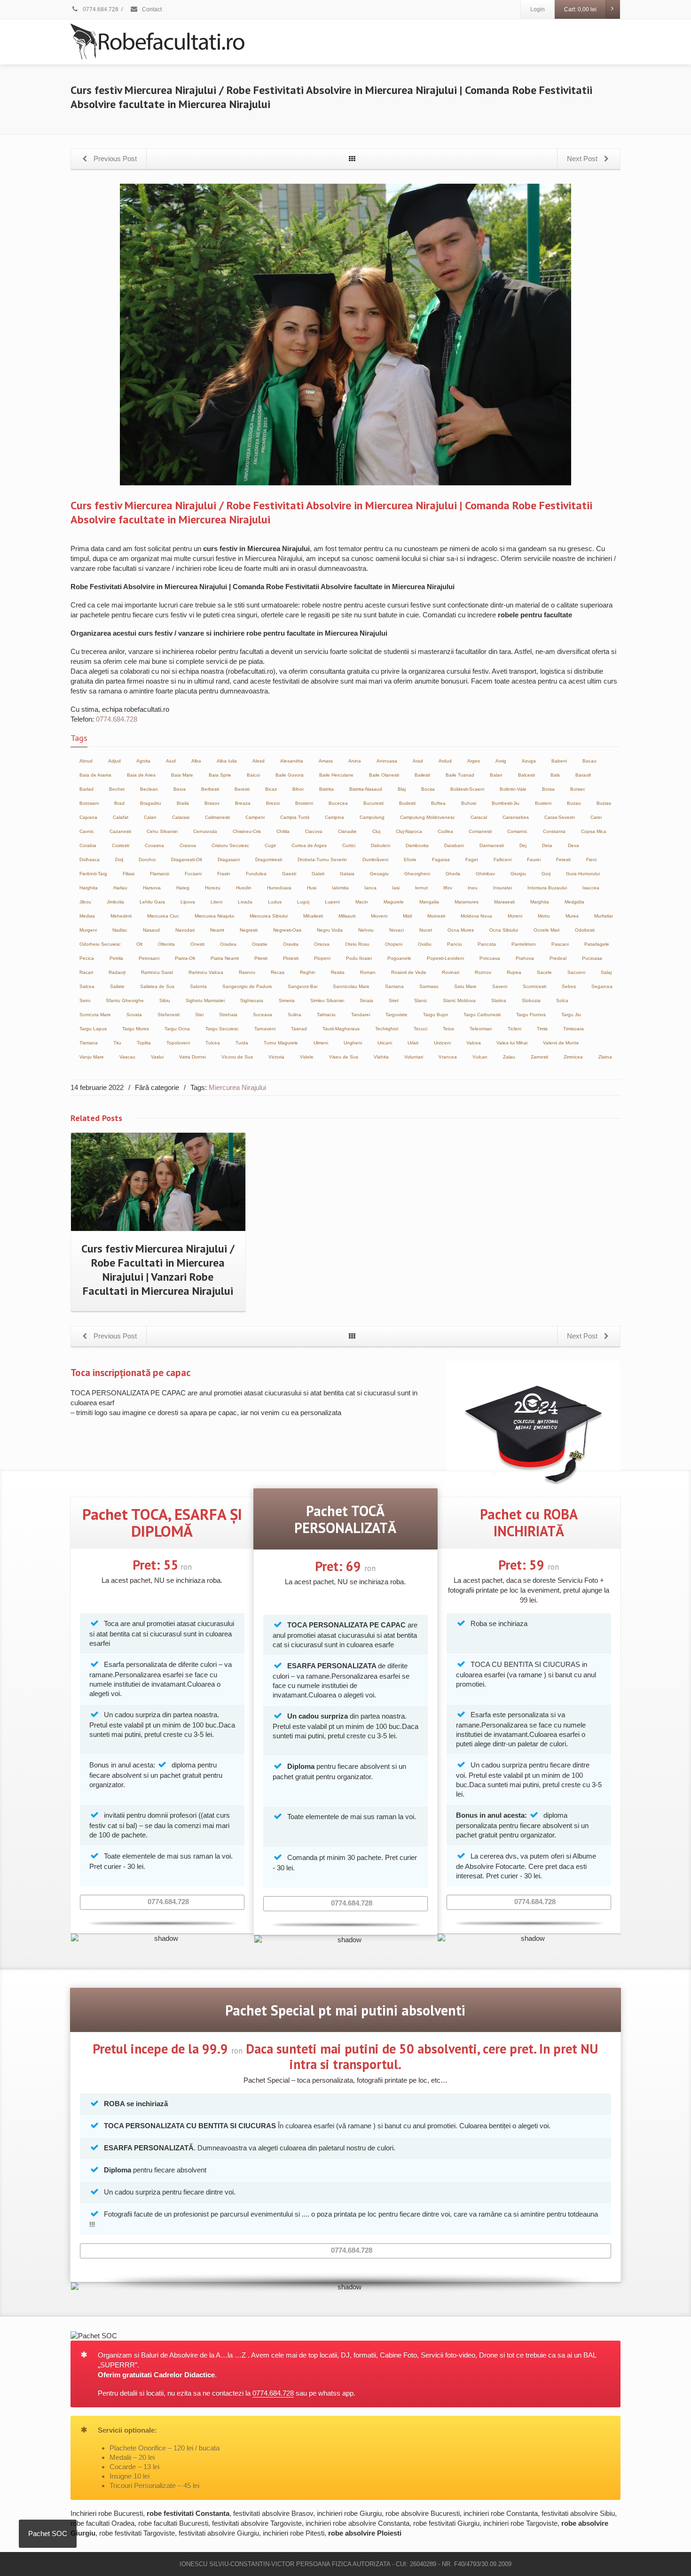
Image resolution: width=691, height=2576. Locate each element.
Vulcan (480, 1057)
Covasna (154, 845)
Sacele (544, 972)
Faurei (534, 860)
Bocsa (428, 789)
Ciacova (314, 831)
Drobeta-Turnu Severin (322, 860)
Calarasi (181, 817)
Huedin (244, 888)
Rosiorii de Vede (409, 972)
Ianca (370, 888)
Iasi (396, 888)
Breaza (243, 803)
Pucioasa (592, 958)
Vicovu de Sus (237, 1057)
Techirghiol (387, 1029)
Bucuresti (373, 803)
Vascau (127, 1057)
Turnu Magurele (281, 1043)
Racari (86, 972)
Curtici (349, 845)
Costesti (121, 845)
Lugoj (303, 902)
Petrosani (149, 958)
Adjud (114, 761)
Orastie (260, 944)
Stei (199, 1015)
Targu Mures (136, 1029)
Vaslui (157, 1057)
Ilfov (448, 888)
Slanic (421, 1000)
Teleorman (481, 1029)
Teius (448, 1029)
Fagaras (441, 860)
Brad (119, 803)
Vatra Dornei (192, 1057)
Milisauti (347, 916)
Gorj (546, 874)
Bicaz (271, 789)
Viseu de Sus (344, 1057)
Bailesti (422, 775)
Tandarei (361, 1015)
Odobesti (585, 930)
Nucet (426, 930)
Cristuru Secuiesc (230, 845)
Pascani (560, 944)
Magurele (394, 902)
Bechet (117, 789)
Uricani (385, 1043)
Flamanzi (160, 874)
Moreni (515, 916)
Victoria (276, 1057)
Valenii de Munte (561, 1043)
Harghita (89, 888)
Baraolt (583, 775)
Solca (562, 1000)
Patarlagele (597, 944)
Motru (544, 916)
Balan (496, 775)
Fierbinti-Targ (93, 874)
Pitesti (261, 958)
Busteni (543, 803)
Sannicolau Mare (351, 986)
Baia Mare (182, 775)
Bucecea (338, 803)
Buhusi (469, 803)
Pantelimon (524, 944)
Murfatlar (604, 916)
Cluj (376, 831)
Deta (547, 845)
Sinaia (366, 1000)
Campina (334, 817)
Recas (278, 972)
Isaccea (591, 888)
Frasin (224, 874)
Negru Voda (330, 930)
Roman (368, 972)
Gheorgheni (417, 874)
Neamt (217, 930)
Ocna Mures (461, 930)
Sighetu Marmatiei (205, 1000)
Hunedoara (279, 888)
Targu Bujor (436, 1015)
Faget (472, 860)
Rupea (514, 972)
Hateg (183, 888)
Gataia (347, 874)
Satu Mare (465, 986)
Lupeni (332, 902)
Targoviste (397, 1015)
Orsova (322, 944)
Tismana (89, 1043)
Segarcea (602, 986)
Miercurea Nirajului (214, 916)
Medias (87, 916)
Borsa (548, 789)
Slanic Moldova (459, 1000)
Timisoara (573, 1029)
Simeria (287, 1000)
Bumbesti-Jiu (506, 803)
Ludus (275, 902)
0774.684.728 (100, 9)
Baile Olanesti (384, 775)
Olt (139, 944)
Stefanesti (169, 1015)
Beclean (149, 789)
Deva (573, 845)
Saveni (500, 986)
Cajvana (88, 817)
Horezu (213, 888)
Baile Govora (290, 775)
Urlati (413, 1043)
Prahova (525, 958)
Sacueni (576, 972)
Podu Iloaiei (359, 958)
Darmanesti (492, 845)
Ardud (445, 761)
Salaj (606, 972)
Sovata (134, 1015)
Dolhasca (90, 860)
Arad (418, 761)
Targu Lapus (93, 1029)
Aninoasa (387, 761)
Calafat (121, 817)
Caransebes (516, 817)
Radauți (117, 972)
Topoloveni (178, 1043)
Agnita (143, 761)
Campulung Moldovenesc (428, 817)
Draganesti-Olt (187, 860)
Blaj (402, 789)
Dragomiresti (269, 860)
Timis (542, 1029)
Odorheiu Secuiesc (100, 944)
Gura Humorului (583, 874)
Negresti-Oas (287, 930)
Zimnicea (573, 1057)
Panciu (455, 944)
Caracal (479, 817)
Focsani (193, 874)
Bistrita (326, 789)
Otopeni (394, 944)
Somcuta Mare (95, 1015)
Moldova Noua (476, 916)
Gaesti (289, 874)
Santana (394, 986)
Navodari (185, 930)
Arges (474, 761)
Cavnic (87, 831)
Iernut (421, 888)
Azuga (529, 761)
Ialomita (340, 888)
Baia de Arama (95, 775)
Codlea (445, 831)
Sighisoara (252, 1000)
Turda (242, 1043)
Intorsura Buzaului (547, 888)
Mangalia (429, 902)
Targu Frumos (531, 1015)
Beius (180, 789)
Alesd (259, 761)
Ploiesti (291, 958)
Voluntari (414, 1057)
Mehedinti (121, 916)
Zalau (509, 1057)
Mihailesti (313, 916)
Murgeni (88, 930)
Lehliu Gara (152, 902)
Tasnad (299, 1029)
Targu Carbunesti (482, 1015)
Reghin (308, 972)
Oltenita (166, 944)
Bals (555, 775)
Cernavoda (205, 831)
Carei (596, 817)
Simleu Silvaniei (327, 1000)
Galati (318, 874)
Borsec (578, 789)
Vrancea (448, 1057)
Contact (151, 9)
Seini (85, 1000)
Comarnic (517, 831)
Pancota (487, 944)
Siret (394, 1000)
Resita (338, 972)
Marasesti (504, 902)
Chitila (283, 831)
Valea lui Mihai (512, 1043)
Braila (183, 803)
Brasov (212, 803)
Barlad (86, 789)
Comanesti (480, 831)
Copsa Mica (594, 831)
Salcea (87, 986)
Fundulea (256, 874)
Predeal (558, 958)
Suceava (263, 1015)
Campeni (255, 817)
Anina (355, 761)
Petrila (116, 958)
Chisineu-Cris (247, 831)
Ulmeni (321, 1043)
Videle (307, 1057)
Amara (326, 761)
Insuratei (503, 888)
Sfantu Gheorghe (125, 1000)
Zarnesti (539, 1057)
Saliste (117, 986)
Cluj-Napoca (409, 831)
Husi (312, 888)
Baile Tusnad (460, 775)
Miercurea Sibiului (269, 916)
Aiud (171, 761)
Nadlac (120, 930)
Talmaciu (326, 1015)
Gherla (453, 874)
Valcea (474, 1043)
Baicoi (253, 775)
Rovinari (451, 972)
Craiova (188, 845)
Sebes (569, 986)
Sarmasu (429, 986)
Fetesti (563, 860)
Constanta (554, 831)
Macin (362, 902)
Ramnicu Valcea (206, 972)
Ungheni (353, 1043)
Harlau (120, 888)
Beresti (242, 789)
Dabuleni (381, 845)
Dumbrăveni (375, 860)
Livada (245, 902)
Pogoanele (399, 958)
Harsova (152, 888)
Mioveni (379, 916)
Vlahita (381, 1057)
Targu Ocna (177, 1029)
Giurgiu (518, 874)
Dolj (119, 860)
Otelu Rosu (357, 944)
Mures (572, 916)
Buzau (574, 803)
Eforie (410, 860)
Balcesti (526, 775)
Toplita (144, 1043)
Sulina (294, 1015)
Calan (150, 817)
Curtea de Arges (309, 845)
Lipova (188, 902)
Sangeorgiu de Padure (247, 986)
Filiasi (129, 874)
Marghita (540, 902)
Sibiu (165, 1000)
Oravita (291, 944)
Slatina (499, 1000)
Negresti (249, 930)
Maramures (467, 902)
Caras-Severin (560, 817)
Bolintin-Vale (513, 789)
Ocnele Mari (546, 930)
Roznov (483, 972)
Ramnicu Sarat (157, 972)
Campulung (372, 817)
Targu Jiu (571, 1015)
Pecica (87, 958)
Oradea (228, 944)
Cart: (580, 9)
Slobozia (531, 1000)
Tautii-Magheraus (341, 1029)
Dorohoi (147, 860)
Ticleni (514, 1029)
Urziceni (442, 1043)
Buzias (604, 803)
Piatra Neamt (225, 958)
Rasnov (247, 972)
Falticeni (503, 860)
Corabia (88, 845)
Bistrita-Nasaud (366, 789)
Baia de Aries (141, 775)
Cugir (270, 845)
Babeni (559, 761)
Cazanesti (120, 831)
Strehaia (228, 1015)
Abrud (86, 761)
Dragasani (229, 860)
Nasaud (151, 930)
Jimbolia (115, 902)
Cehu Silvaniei (162, 831)
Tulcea (213, 1043)
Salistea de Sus (157, 986)
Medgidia (574, 902)
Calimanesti (217, 817)
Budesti (407, 803)
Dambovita (417, 845)
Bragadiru (151, 803)
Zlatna (605, 1057)
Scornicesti (534, 986)
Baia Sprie (220, 775)
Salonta (198, 986)
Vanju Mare (92, 1057)
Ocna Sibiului (504, 930)
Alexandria (292, 761)
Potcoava (490, 958)
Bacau (589, 761)
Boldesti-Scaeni (467, 789)
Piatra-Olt (185, 958)
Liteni (216, 902)
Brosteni (304, 803)
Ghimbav (485, 874)
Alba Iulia (227, 761)
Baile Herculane (336, 775)
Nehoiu (366, 930)
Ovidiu (425, 944)
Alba (196, 761)
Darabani (454, 845)
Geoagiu (379, 874)
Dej (523, 845)
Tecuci (420, 1029)
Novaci (397, 930)
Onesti (197, 944)
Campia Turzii (295, 817)
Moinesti (436, 916)
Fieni (591, 860)
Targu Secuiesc (222, 1029)
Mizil (407, 916)
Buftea (438, 803)
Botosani (89, 803)
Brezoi (273, 803)
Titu (117, 1043)
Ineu (473, 888)
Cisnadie (347, 831)
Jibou (85, 902)
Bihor (298, 789)
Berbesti (210, 789)
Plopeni (322, 958)
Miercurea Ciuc (163, 916)
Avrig (501, 761)
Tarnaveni (265, 1029)
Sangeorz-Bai (302, 986)
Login (538, 9)
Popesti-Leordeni (445, 958)
